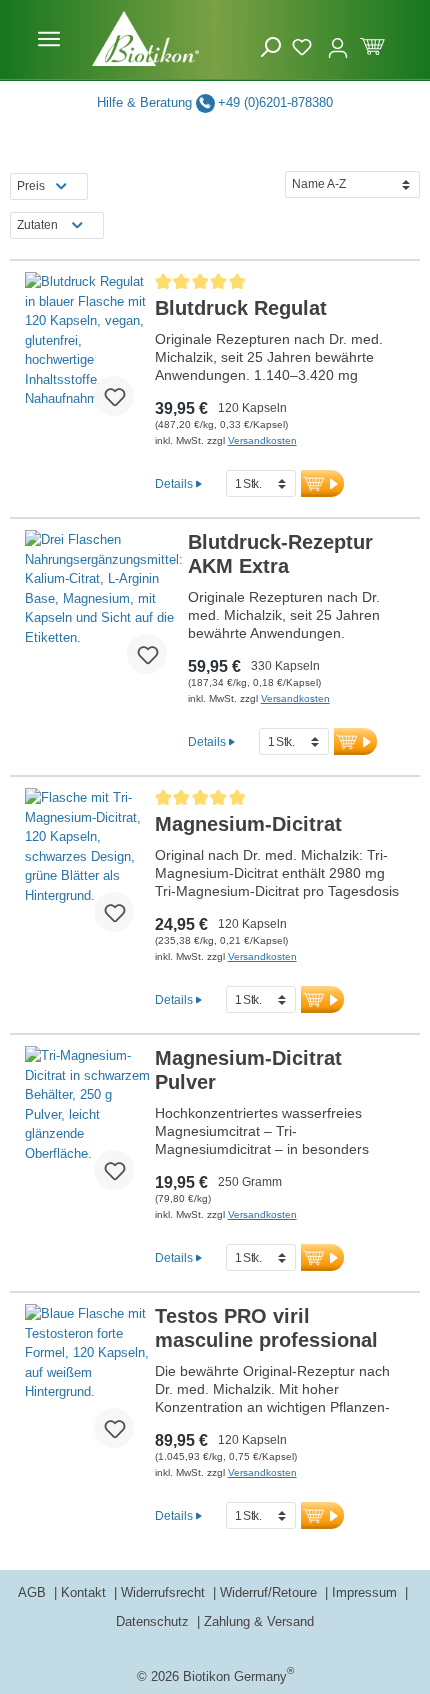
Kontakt (85, 1592)
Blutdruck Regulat (241, 308)
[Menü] (49, 39)
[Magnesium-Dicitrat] (87, 868)
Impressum (366, 1592)
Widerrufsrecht (165, 1592)
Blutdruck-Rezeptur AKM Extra (280, 554)
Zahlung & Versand (259, 1621)
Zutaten (37, 225)
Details (174, 483)
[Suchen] (271, 46)
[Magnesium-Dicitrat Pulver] (87, 1126)
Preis (31, 186)
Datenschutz (154, 1621)
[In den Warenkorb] (322, 483)
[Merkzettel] (304, 44)
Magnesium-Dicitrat (248, 824)
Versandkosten (262, 440)
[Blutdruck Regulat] (87, 352)
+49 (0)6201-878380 (275, 102)
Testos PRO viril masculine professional (266, 1328)
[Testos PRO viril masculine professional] (87, 1384)
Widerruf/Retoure (270, 1592)
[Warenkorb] (372, 43)
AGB (34, 1592)
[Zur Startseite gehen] (146, 38)
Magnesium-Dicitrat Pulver (248, 1070)
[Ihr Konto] (338, 39)
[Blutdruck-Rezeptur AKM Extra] (104, 610)
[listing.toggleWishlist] (114, 396)
